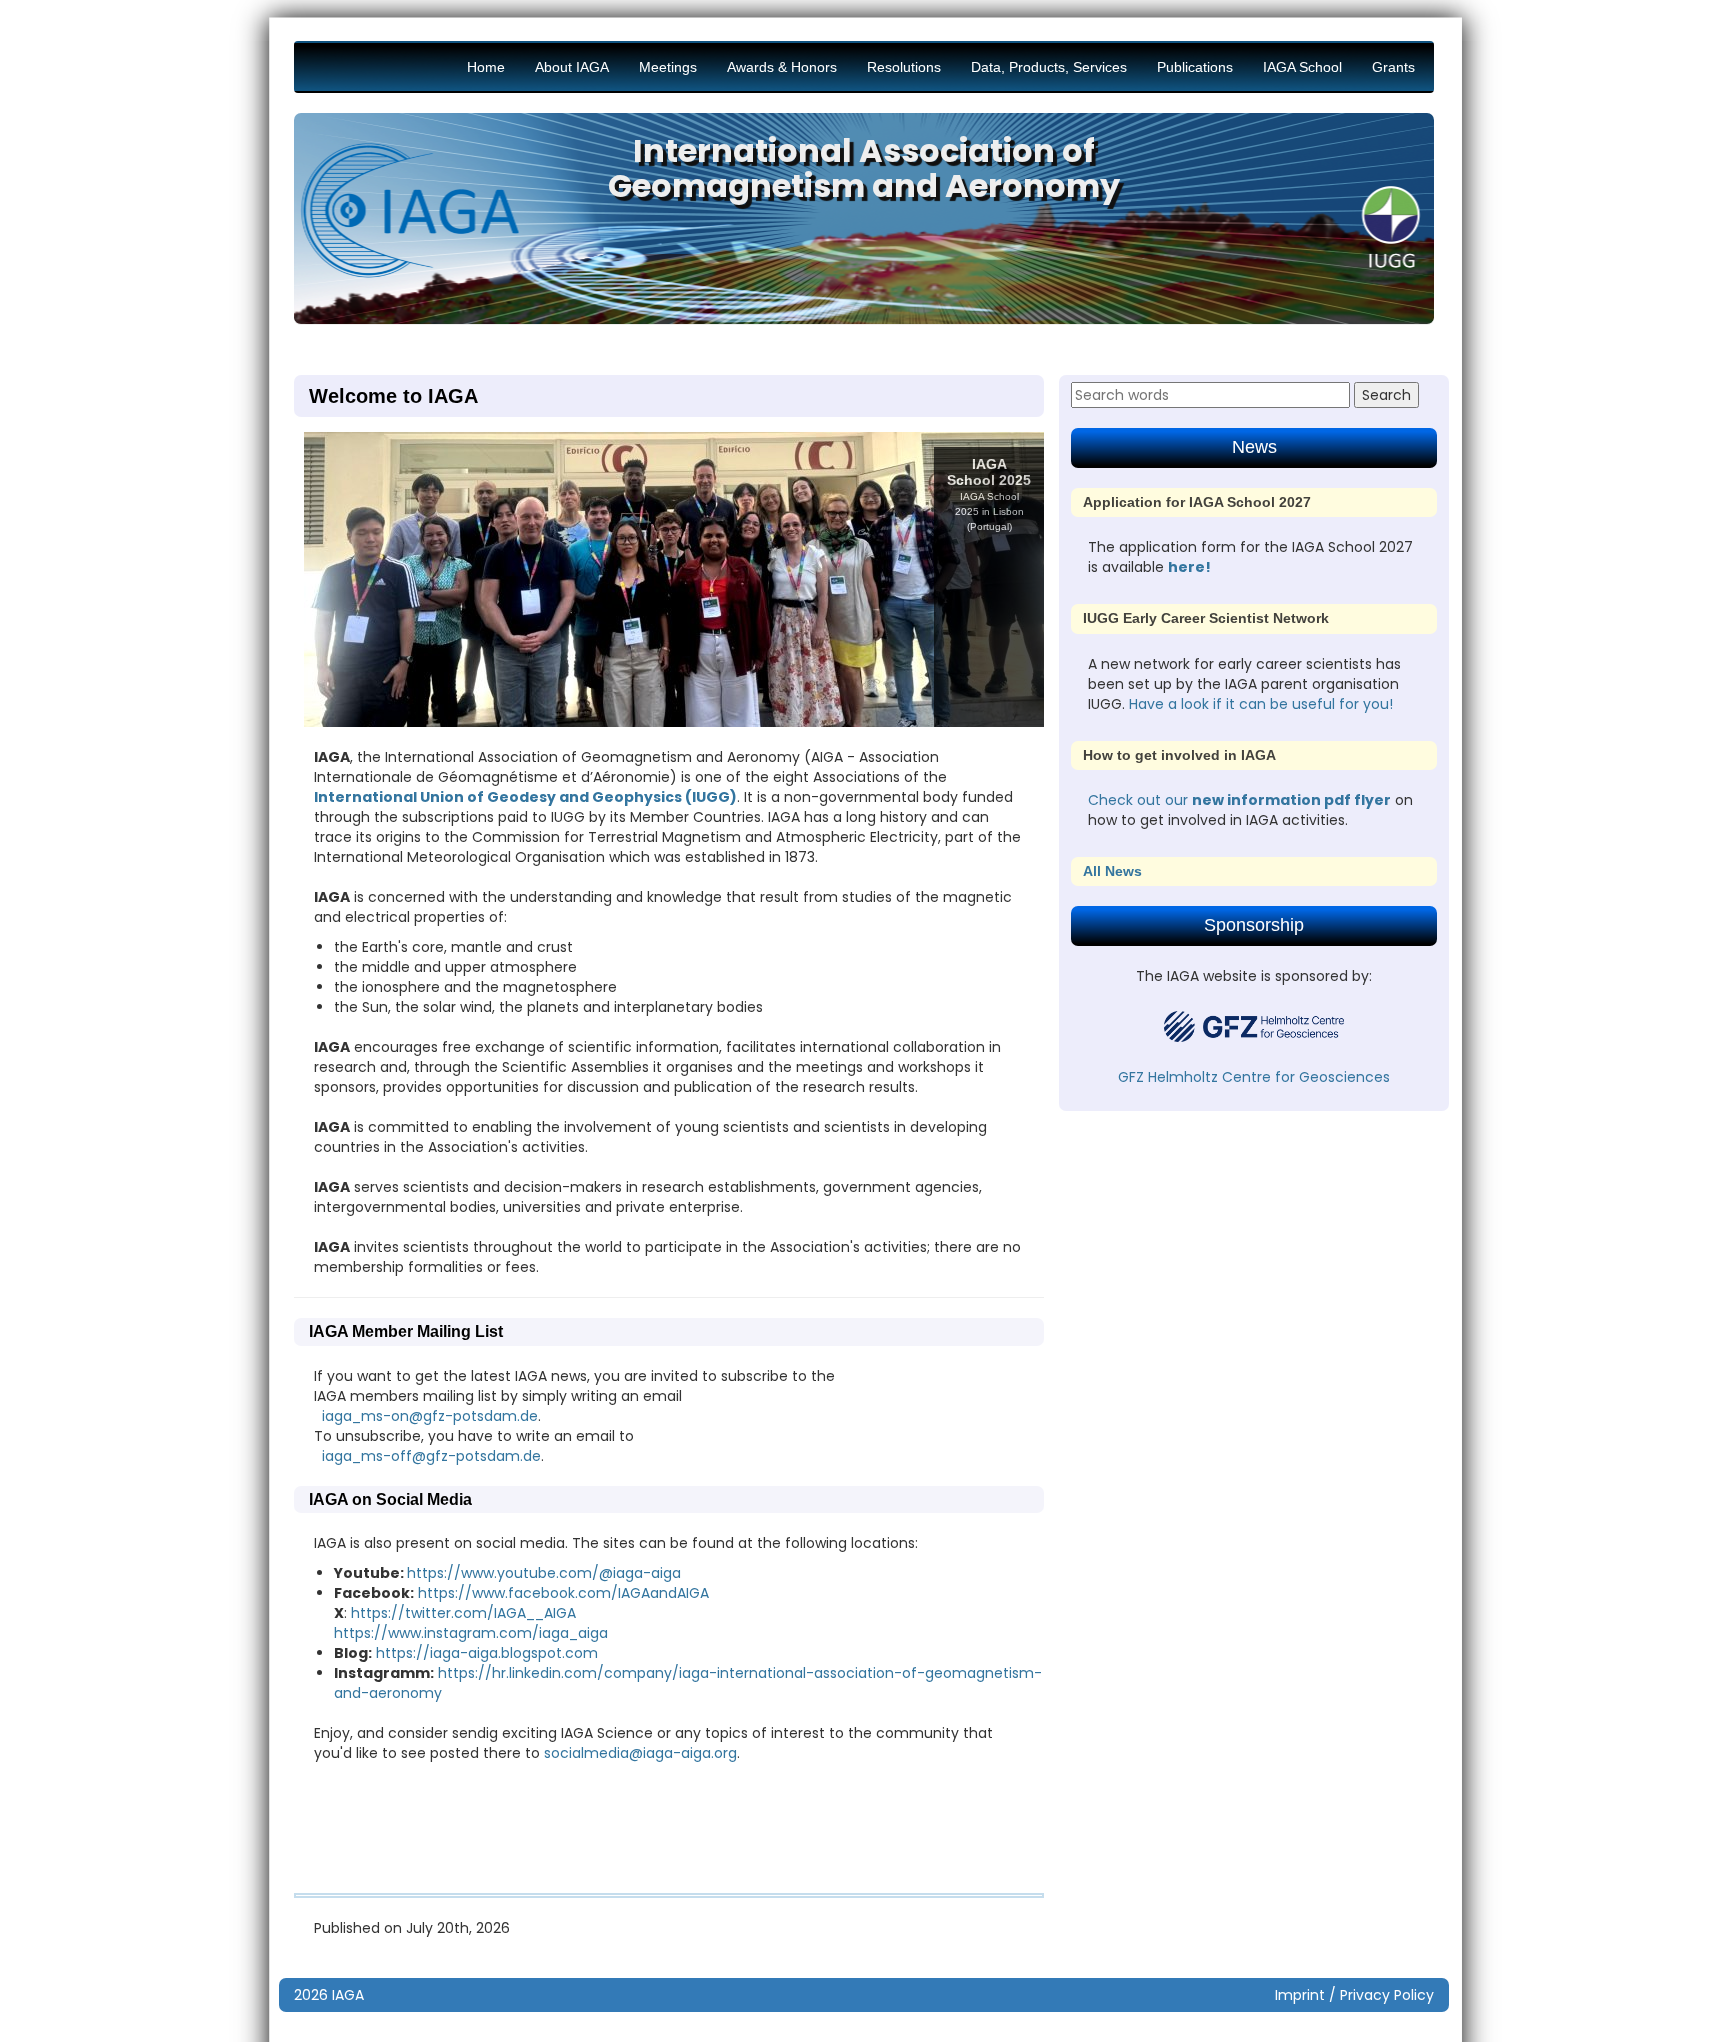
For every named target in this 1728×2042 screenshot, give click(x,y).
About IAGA (572, 67)
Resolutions (904, 67)
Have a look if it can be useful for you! (1261, 704)
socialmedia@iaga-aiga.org (640, 1753)
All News (1112, 871)
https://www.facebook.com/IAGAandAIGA (561, 1593)
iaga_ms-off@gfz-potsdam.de (431, 1456)
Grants (1393, 67)
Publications (1195, 67)
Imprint (1300, 1995)
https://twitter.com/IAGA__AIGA (463, 1613)
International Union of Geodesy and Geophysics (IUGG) (525, 797)
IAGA (348, 1995)
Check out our (1140, 800)
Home (486, 67)
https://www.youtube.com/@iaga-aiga (544, 1573)
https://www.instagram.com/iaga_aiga (471, 1633)
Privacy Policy (1387, 1995)
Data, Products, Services (1049, 67)
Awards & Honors (782, 67)
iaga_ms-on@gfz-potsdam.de (430, 1416)
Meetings (668, 67)
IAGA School (1302, 67)
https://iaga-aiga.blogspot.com (487, 1653)
